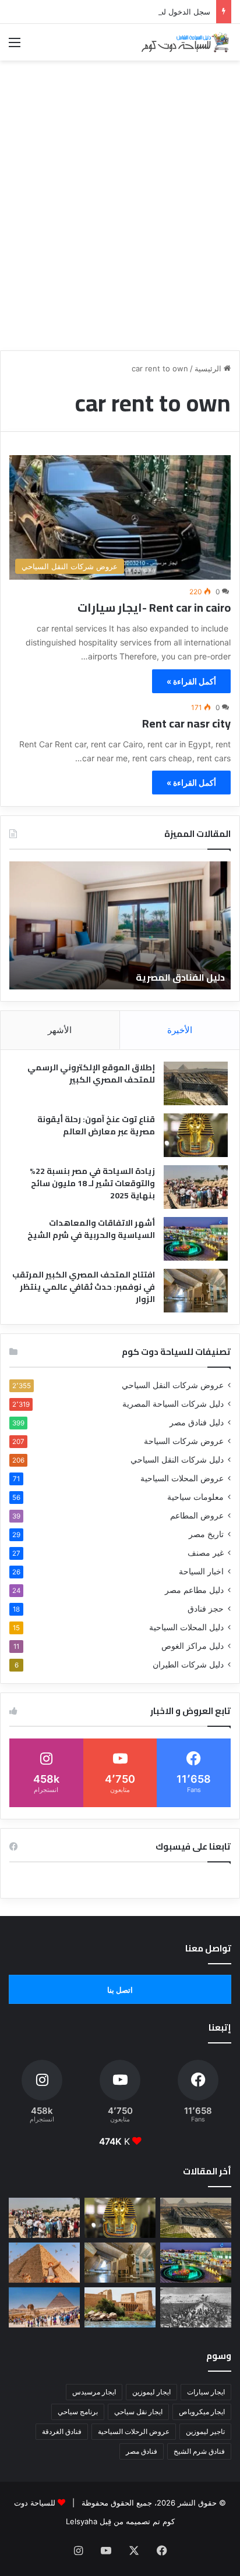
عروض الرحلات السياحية (134, 2431)
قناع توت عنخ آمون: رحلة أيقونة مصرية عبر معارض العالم (96, 1125)
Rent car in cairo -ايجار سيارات (154, 607)
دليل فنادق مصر (197, 1422)
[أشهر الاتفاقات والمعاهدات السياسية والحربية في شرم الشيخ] (196, 1239)
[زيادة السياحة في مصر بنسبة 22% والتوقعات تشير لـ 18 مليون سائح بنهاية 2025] (196, 1187)
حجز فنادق (206, 1609)
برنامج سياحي (78, 2412)
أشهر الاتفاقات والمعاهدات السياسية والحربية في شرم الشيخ (91, 1229)
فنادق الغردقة (62, 2431)
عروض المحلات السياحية (182, 1478)
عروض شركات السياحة (184, 1441)
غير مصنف (206, 1553)
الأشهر (60, 1030)
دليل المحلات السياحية (186, 1627)
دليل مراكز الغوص (193, 1646)
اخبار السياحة (201, 1571)
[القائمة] (15, 46)
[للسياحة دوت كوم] (185, 42)
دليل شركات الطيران (188, 1665)
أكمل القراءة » (191, 681)
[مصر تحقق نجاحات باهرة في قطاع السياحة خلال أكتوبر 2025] (44, 2307)
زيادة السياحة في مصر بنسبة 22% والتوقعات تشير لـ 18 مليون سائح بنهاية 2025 (92, 1183)
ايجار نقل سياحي (138, 2412)
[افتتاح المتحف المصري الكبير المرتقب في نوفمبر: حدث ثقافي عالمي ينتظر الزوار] (196, 1291)
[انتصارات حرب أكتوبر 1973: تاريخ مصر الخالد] (196, 2307)
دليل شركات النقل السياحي (177, 1460)
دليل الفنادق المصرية (180, 977)
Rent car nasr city (186, 723)
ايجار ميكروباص (202, 2412)
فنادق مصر (142, 2451)
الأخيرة (180, 1030)
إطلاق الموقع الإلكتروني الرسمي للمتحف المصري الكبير (91, 1074)
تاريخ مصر (206, 1534)
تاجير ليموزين (205, 2431)
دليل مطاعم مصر (194, 1590)
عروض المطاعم (197, 1516)
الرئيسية (209, 368)
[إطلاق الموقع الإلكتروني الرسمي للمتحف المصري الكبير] (196, 1083)
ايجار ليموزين (151, 2392)
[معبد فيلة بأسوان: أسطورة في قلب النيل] (120, 2307)
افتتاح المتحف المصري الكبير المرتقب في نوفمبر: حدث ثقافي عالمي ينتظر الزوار (84, 1287)
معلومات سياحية (195, 1497)
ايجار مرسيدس (94, 2392)
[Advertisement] (120, 222)
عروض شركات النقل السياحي (173, 1385)
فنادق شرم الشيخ (199, 2451)
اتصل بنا (120, 1990)
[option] (120, 925)
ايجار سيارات (206, 2392)
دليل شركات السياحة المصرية (173, 1404)
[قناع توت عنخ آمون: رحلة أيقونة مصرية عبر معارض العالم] (196, 1135)
